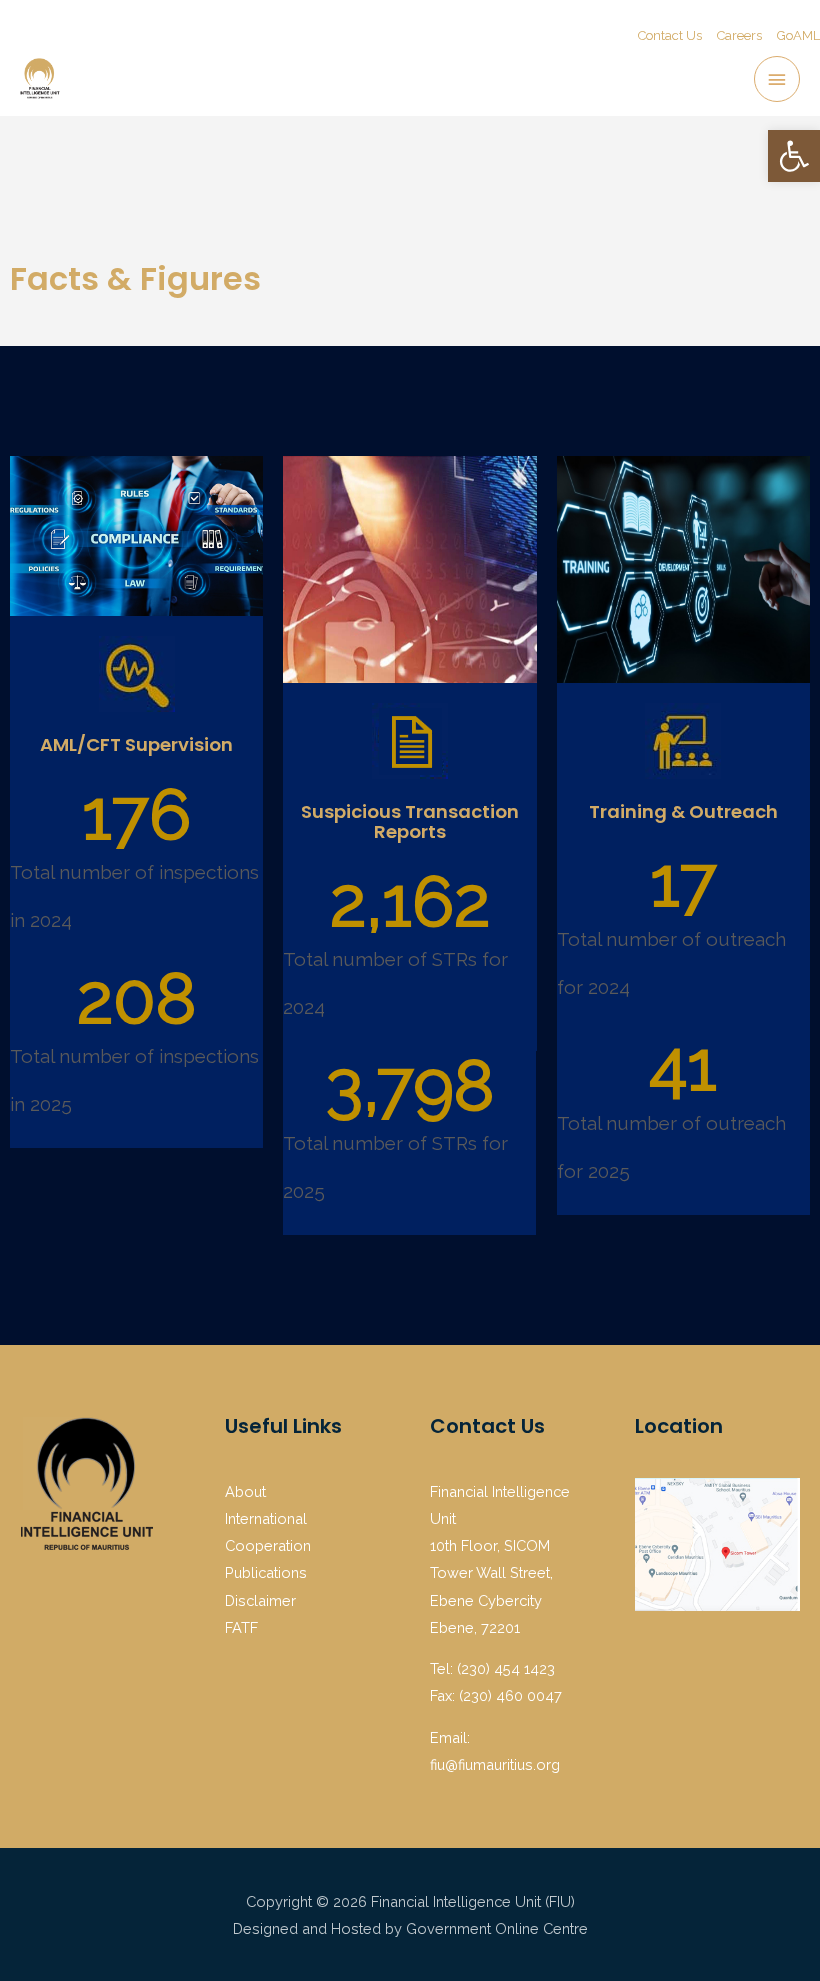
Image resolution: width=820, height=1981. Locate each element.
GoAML (798, 35)
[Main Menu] (777, 79)
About (245, 1491)
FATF (241, 1627)
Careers (739, 35)
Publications (266, 1572)
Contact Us (670, 35)
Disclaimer (260, 1600)
